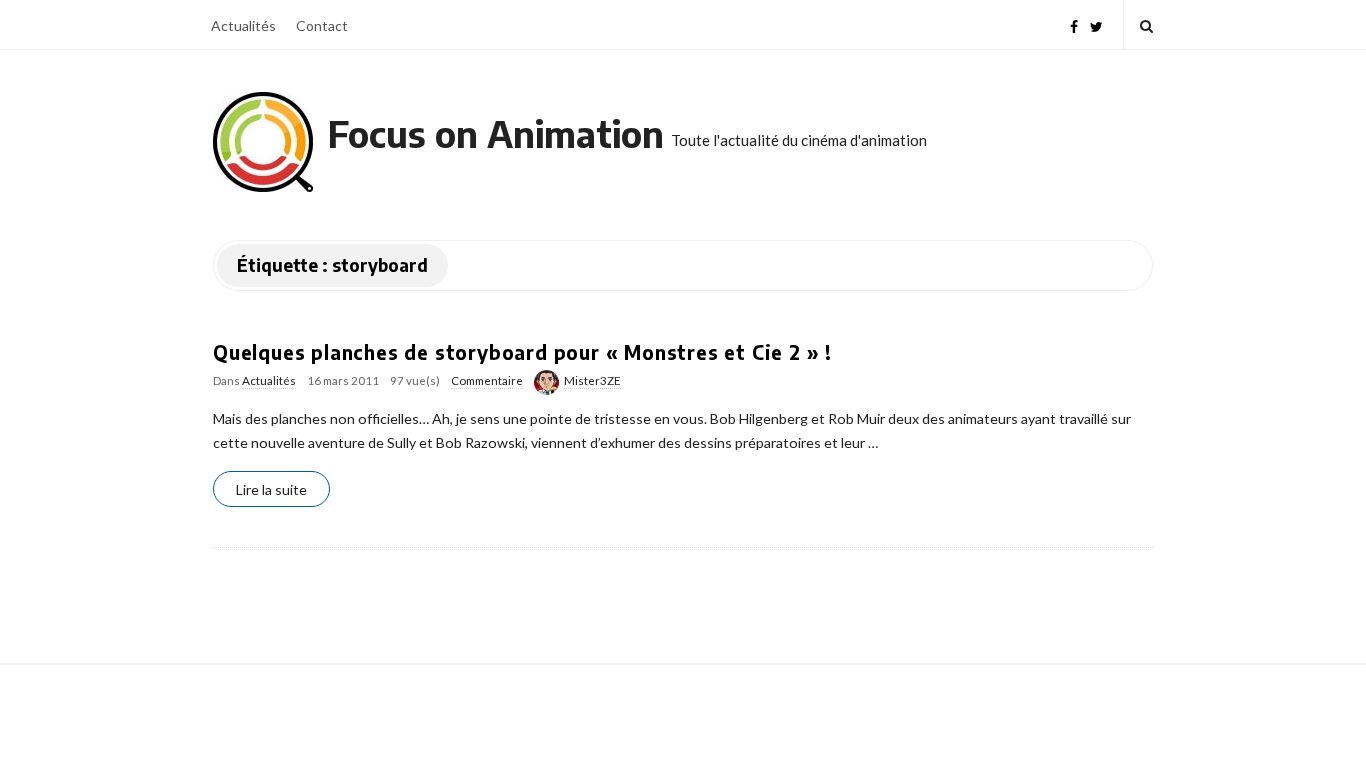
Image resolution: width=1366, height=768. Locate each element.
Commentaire (487, 380)
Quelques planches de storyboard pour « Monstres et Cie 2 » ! (522, 352)
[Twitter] (1096, 24)
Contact (322, 25)
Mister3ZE (592, 380)
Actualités (243, 25)
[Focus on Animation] (263, 142)
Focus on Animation (496, 133)
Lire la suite (271, 489)
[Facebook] (1074, 24)
